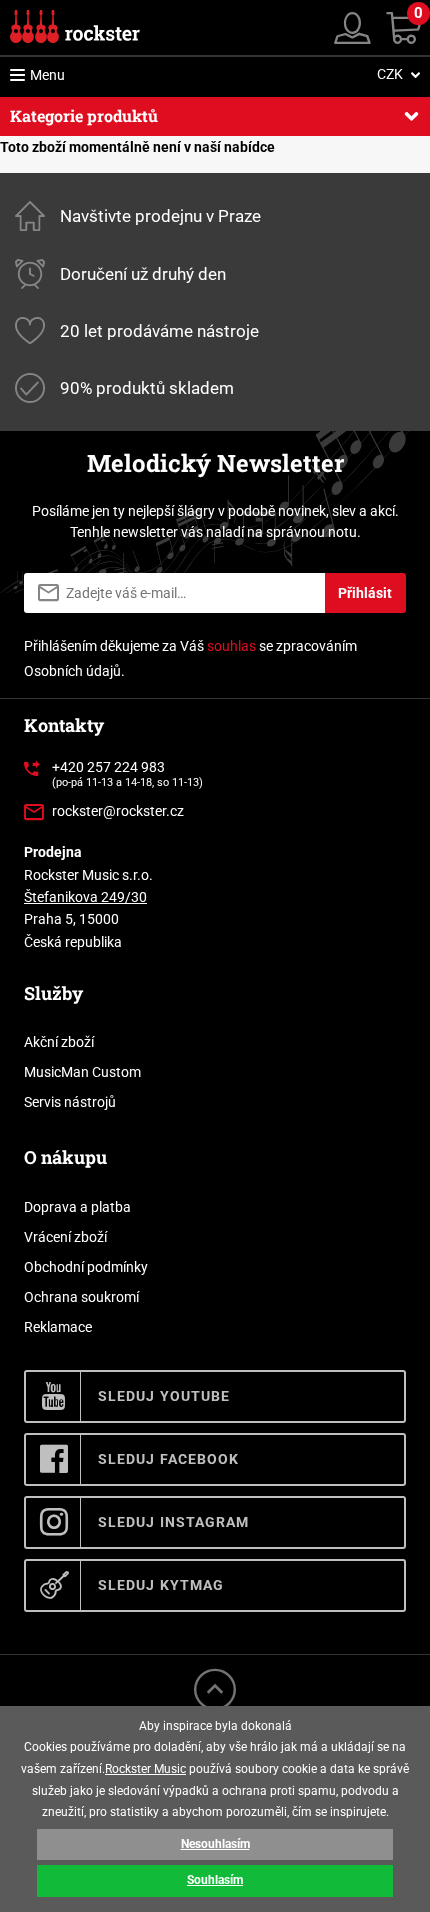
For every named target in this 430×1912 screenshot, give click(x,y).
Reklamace (58, 1327)
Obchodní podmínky (86, 1267)
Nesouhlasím (215, 1844)
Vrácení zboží (65, 1237)
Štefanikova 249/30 (85, 897)
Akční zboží (59, 1042)
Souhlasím (215, 1880)
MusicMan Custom (82, 1072)
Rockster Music (145, 1769)
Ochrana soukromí (81, 1297)
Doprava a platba (77, 1207)
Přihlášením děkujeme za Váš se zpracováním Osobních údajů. (190, 658)
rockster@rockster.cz (118, 811)
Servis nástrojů (70, 1102)
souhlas (231, 646)
